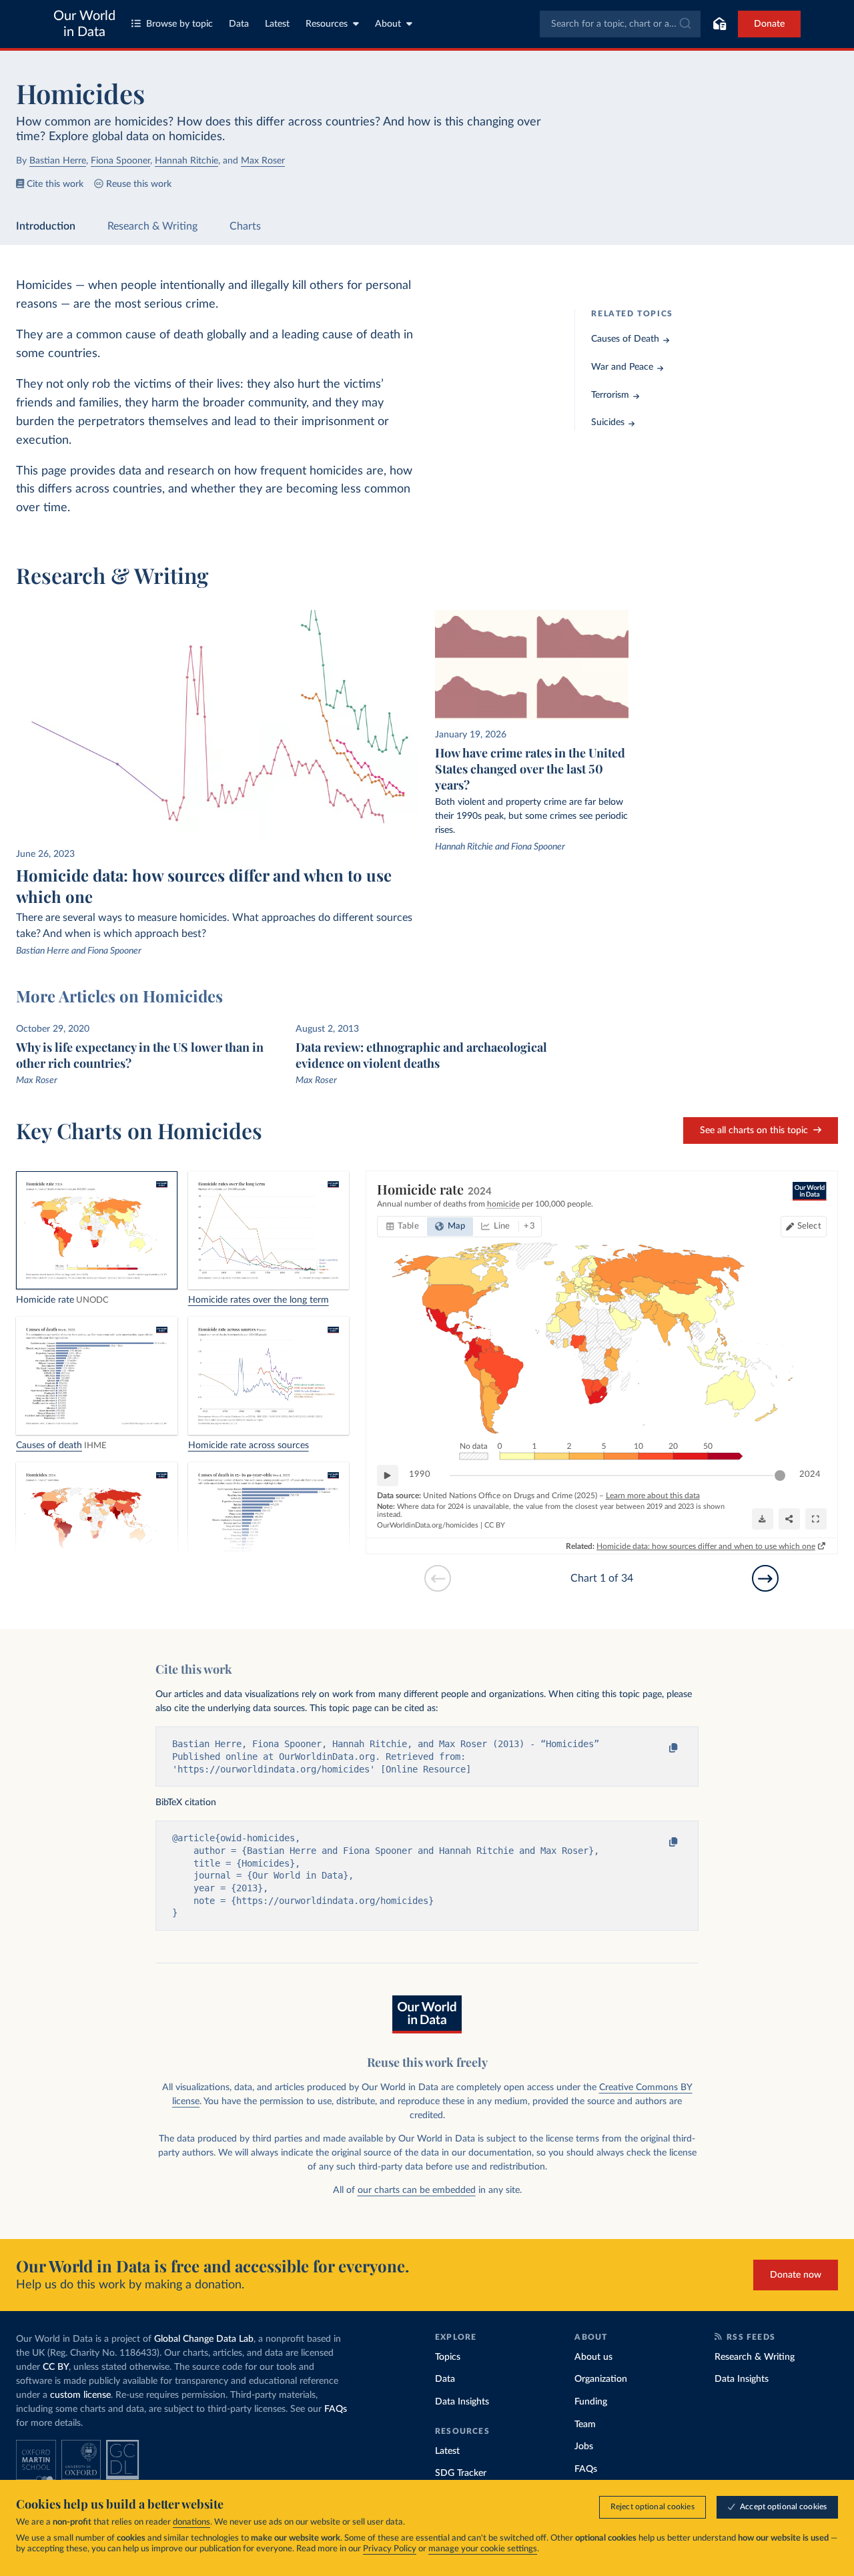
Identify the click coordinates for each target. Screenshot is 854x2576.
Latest (277, 24)
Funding (591, 2402)
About (388, 24)
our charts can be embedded (417, 2190)
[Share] (789, 1519)
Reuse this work (139, 184)
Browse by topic (179, 24)
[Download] (763, 1519)
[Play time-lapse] (388, 1476)
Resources (327, 24)
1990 (420, 1475)
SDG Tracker (461, 2473)
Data (239, 24)
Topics (448, 2357)
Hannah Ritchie (186, 161)
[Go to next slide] (765, 1578)
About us (593, 2357)
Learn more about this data (653, 1496)
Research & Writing (152, 226)
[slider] (780, 1476)
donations (191, 2522)
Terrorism (610, 395)
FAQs (336, 2409)
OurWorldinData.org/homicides (428, 1525)
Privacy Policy (390, 2549)
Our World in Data (84, 24)
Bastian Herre (58, 161)
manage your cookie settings (483, 2549)
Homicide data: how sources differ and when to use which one (706, 1546)
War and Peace (622, 367)
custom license (80, 2395)
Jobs (584, 2447)
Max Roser (263, 161)
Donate (769, 24)
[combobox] (620, 24)
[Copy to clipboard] (661, 1748)
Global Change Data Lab (204, 2339)
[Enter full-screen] (816, 1519)
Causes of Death (625, 339)
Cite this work (55, 184)
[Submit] (684, 24)
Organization (601, 2379)
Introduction (46, 226)
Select (809, 1226)
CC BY (495, 1525)
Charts (245, 226)
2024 (810, 1475)
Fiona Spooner (120, 161)
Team (585, 2425)
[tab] (403, 1227)
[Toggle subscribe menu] (719, 24)
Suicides (608, 422)
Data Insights (462, 2402)
